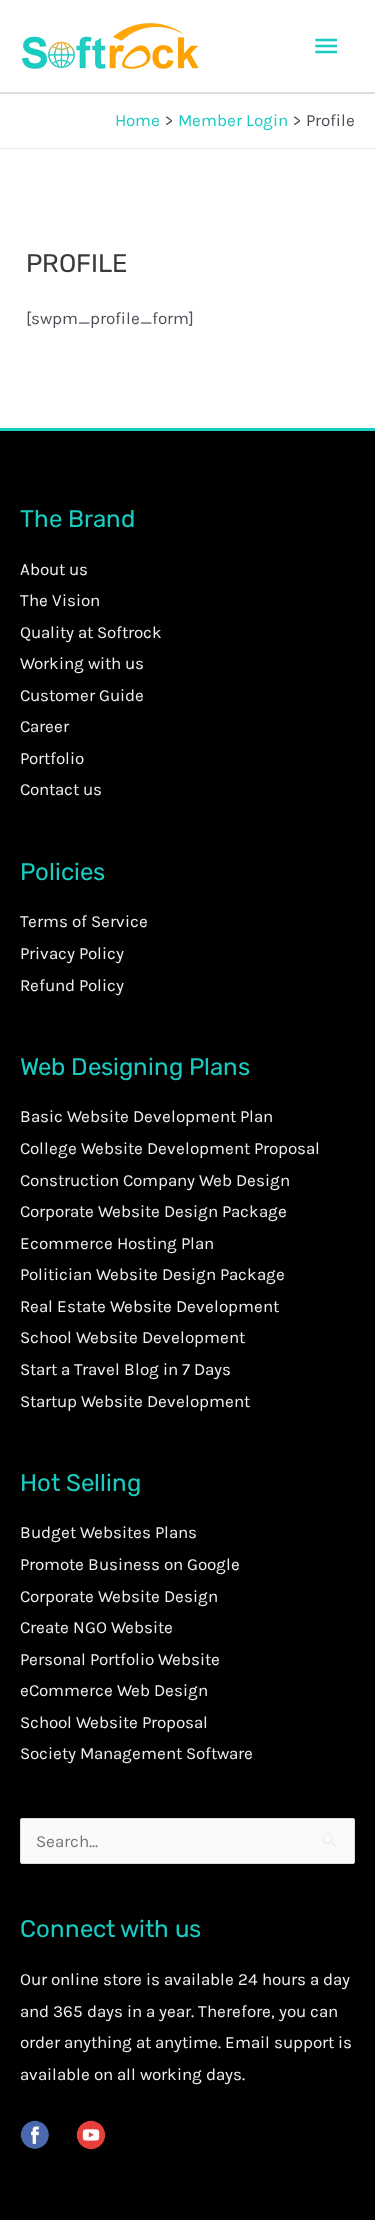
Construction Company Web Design (155, 1180)
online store (96, 1979)
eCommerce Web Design (114, 1690)
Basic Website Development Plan (146, 1116)
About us (54, 569)
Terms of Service (84, 921)
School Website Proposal (114, 1722)
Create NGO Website (96, 1627)
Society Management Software (136, 1753)
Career (44, 726)
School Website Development (132, 1337)
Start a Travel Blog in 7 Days (125, 1369)
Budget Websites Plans (108, 1532)
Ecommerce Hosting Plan (117, 1243)
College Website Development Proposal (170, 1148)
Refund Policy (72, 985)
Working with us (82, 663)
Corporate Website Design (119, 1596)
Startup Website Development (135, 1401)
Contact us (61, 789)
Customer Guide (82, 695)
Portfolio (52, 758)
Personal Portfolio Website (120, 1659)
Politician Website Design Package (152, 1274)
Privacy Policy (72, 953)
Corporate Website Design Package (153, 1211)
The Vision (60, 600)
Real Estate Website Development (149, 1306)
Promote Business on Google (130, 1564)
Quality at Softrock (91, 632)
